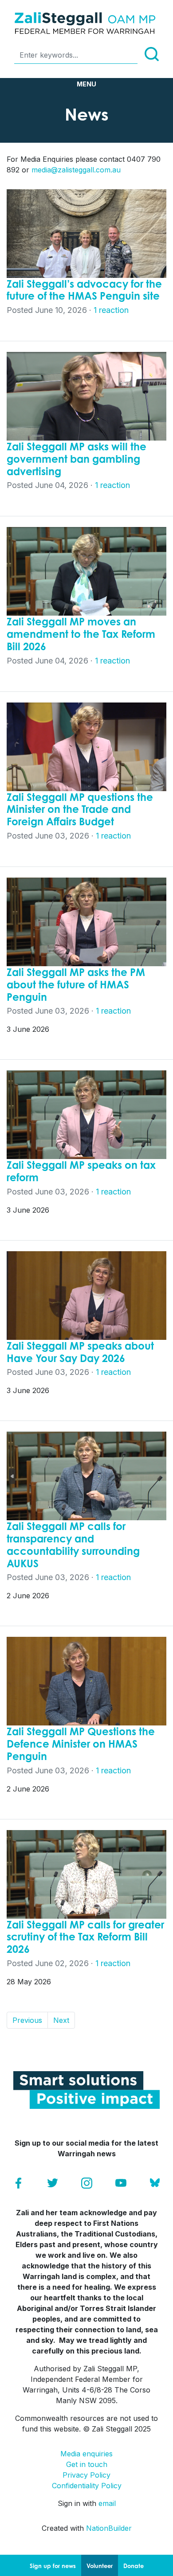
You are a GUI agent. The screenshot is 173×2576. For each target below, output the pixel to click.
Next (61, 2020)
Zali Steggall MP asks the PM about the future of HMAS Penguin (76, 984)
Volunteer (100, 2566)
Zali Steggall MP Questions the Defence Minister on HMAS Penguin (81, 1744)
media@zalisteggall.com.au (76, 170)
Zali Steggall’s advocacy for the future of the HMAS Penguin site (84, 290)
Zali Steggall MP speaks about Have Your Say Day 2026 (80, 1352)
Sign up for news (53, 2566)
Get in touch (87, 2464)
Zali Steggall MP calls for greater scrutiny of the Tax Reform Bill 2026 (85, 1937)
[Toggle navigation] (86, 84)
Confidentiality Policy (87, 2486)
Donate (134, 2566)
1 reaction (111, 310)
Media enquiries (86, 2454)
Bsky (155, 2183)
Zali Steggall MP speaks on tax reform (81, 1171)
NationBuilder (109, 2528)
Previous (27, 2020)
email (107, 2503)
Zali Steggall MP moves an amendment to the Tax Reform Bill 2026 (81, 634)
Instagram (87, 2183)
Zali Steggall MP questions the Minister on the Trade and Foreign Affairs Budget (80, 809)
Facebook (18, 2183)
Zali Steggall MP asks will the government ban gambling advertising (77, 459)
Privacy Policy (86, 2475)
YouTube (121, 2183)
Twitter (53, 2183)
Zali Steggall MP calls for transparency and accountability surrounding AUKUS (73, 1544)
